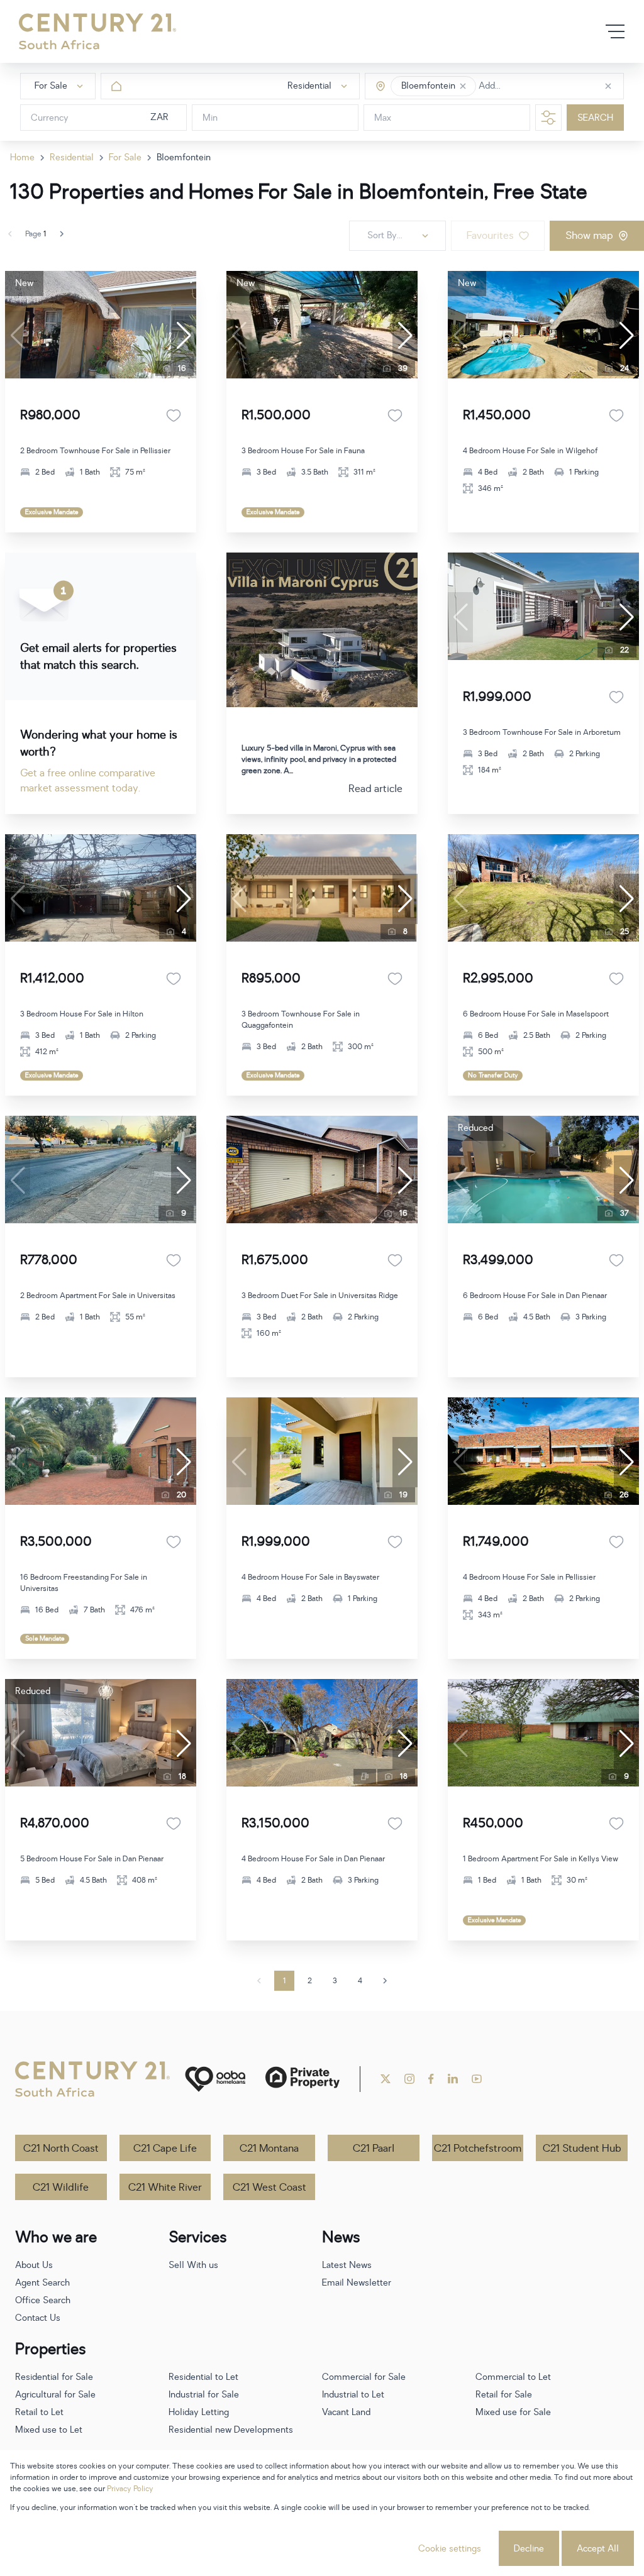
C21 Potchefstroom (478, 2149)
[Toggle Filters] (548, 118)
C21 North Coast (61, 2149)
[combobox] (532, 86)
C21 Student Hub (582, 2149)
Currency (50, 118)
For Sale (125, 157)
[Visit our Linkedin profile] (453, 2079)
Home (22, 157)
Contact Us (38, 2318)
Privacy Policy (130, 2489)
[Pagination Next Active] (62, 234)
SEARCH (595, 118)
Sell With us (193, 2265)
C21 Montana (269, 2149)
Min (210, 118)
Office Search (43, 2300)
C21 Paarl (374, 2149)
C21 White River (165, 2188)
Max (383, 118)
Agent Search (42, 2283)
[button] (463, 86)
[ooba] (215, 2079)
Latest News (347, 2265)
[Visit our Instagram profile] (409, 2079)
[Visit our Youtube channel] (477, 2079)
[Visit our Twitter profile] (386, 2079)
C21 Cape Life (165, 2149)
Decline (529, 2549)
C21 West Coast (269, 2188)
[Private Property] (303, 2079)
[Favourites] (174, 416)
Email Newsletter (357, 2283)
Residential (72, 157)
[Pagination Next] (385, 1981)
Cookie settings (450, 2549)
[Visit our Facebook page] (431, 2079)
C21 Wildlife (61, 2188)
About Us (34, 2265)
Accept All (598, 2549)
